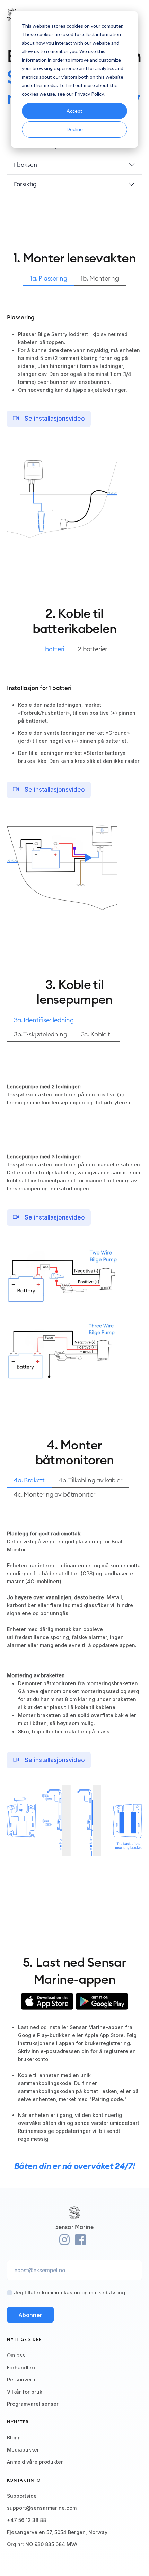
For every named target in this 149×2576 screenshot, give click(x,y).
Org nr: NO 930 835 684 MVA (42, 2544)
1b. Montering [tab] (100, 278)
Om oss (16, 2355)
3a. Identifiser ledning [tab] (44, 1020)
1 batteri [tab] (53, 649)
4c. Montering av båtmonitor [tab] (55, 1494)
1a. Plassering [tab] (49, 278)
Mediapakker (23, 2450)
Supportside (22, 2496)
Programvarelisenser (33, 2404)
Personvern (21, 2380)
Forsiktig (25, 184)
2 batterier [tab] (93, 649)
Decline (75, 129)
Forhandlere (22, 2367)
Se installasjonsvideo (54, 419)
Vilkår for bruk (25, 2392)
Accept (74, 111)
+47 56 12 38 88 (27, 2520)
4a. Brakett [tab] (29, 1480)
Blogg (14, 2437)
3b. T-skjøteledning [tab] (41, 1034)
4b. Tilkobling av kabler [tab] (90, 1480)
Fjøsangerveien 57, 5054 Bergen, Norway (57, 2532)
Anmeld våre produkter (35, 2462)
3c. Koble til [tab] (97, 1034)
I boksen (25, 165)
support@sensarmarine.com (42, 2508)
